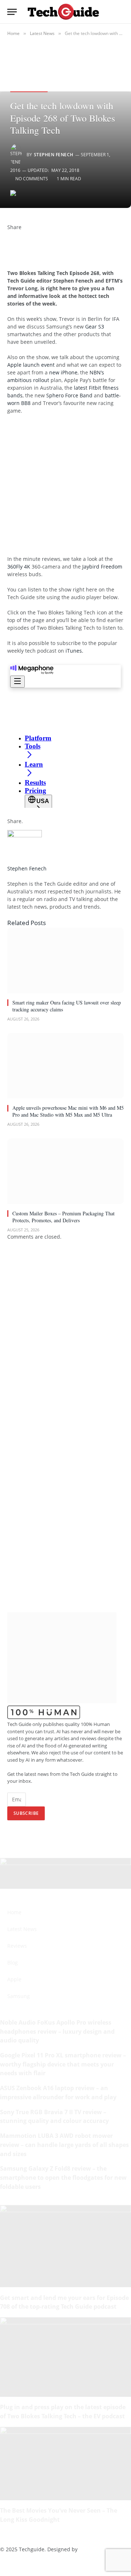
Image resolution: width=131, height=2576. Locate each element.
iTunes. (74, 651)
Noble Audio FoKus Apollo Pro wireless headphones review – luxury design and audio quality (57, 2031)
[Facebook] (9, 235)
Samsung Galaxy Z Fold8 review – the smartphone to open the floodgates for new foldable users (63, 2177)
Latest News (22, 1929)
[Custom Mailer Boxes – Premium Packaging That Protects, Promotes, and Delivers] (65, 1171)
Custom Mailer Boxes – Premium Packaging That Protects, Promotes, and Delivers (63, 1217)
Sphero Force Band (69, 395)
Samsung (19, 1996)
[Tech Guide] (63, 11)
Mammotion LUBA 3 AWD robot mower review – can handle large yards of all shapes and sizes (64, 2145)
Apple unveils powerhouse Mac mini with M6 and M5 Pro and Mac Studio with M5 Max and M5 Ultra (68, 1111)
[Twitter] (9, 242)
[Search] (120, 12)
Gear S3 (95, 327)
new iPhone (63, 372)
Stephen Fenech (54, 155)
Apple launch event (31, 365)
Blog (13, 1963)
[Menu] (12, 12)
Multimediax (94, 2549)
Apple (14, 1979)
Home (14, 1912)
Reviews (17, 1946)
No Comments (32, 179)
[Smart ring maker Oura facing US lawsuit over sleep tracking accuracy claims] (65, 960)
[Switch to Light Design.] (109, 12)
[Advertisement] (65, 488)
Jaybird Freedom (102, 567)
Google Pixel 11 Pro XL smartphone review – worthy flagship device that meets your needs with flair (63, 2064)
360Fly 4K (19, 567)
